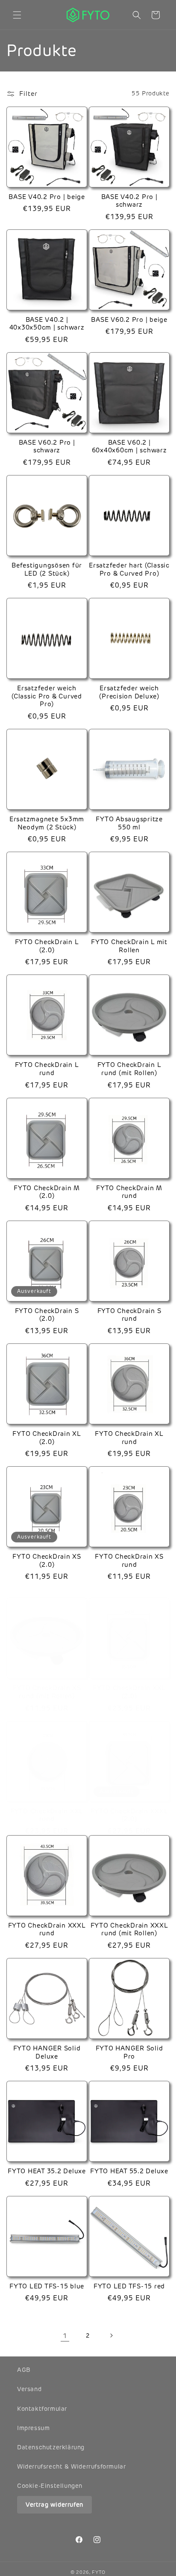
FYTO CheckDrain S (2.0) (47, 1315)
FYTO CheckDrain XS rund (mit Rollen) (47, 1692)
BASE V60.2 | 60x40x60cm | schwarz (129, 447)
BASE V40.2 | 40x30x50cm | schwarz (47, 324)
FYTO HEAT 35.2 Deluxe (47, 2171)
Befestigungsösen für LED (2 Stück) (47, 569)
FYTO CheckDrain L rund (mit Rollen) (129, 1069)
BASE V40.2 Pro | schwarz (129, 201)
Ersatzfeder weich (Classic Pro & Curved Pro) (47, 696)
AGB (24, 2370)
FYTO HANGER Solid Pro (129, 2052)
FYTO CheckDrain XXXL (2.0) (129, 1815)
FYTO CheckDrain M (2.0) (47, 1192)
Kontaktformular (42, 2409)
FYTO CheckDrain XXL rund (47, 1815)
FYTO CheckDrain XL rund (129, 1438)
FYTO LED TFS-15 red (129, 2286)
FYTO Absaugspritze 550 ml (129, 823)
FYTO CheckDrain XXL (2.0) (129, 1692)
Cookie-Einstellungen (50, 2486)
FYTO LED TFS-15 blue (47, 2286)
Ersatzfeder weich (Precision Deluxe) (129, 692)
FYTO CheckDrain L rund (47, 1069)
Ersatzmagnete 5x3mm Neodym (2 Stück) (47, 823)
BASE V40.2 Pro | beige (47, 197)
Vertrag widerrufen (54, 2505)
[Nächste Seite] (111, 2335)
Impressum (33, 2428)
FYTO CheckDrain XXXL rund (47, 1930)
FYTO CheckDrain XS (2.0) (47, 1561)
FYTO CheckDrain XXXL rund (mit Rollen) (129, 1930)
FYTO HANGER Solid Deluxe (47, 2052)
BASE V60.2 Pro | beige (129, 320)
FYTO (99, 2572)
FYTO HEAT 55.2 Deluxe (129, 2171)
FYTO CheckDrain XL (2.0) (47, 1438)
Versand (29, 2389)
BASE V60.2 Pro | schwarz (47, 447)
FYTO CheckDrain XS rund (129, 1561)
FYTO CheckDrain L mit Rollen (129, 946)
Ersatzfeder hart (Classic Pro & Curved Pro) (129, 569)
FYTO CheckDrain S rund (129, 1315)
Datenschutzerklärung (51, 2447)
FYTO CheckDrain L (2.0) (47, 946)
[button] (17, 15)
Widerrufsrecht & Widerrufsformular (71, 2466)
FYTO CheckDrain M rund (129, 1192)
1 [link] (65, 2336)
